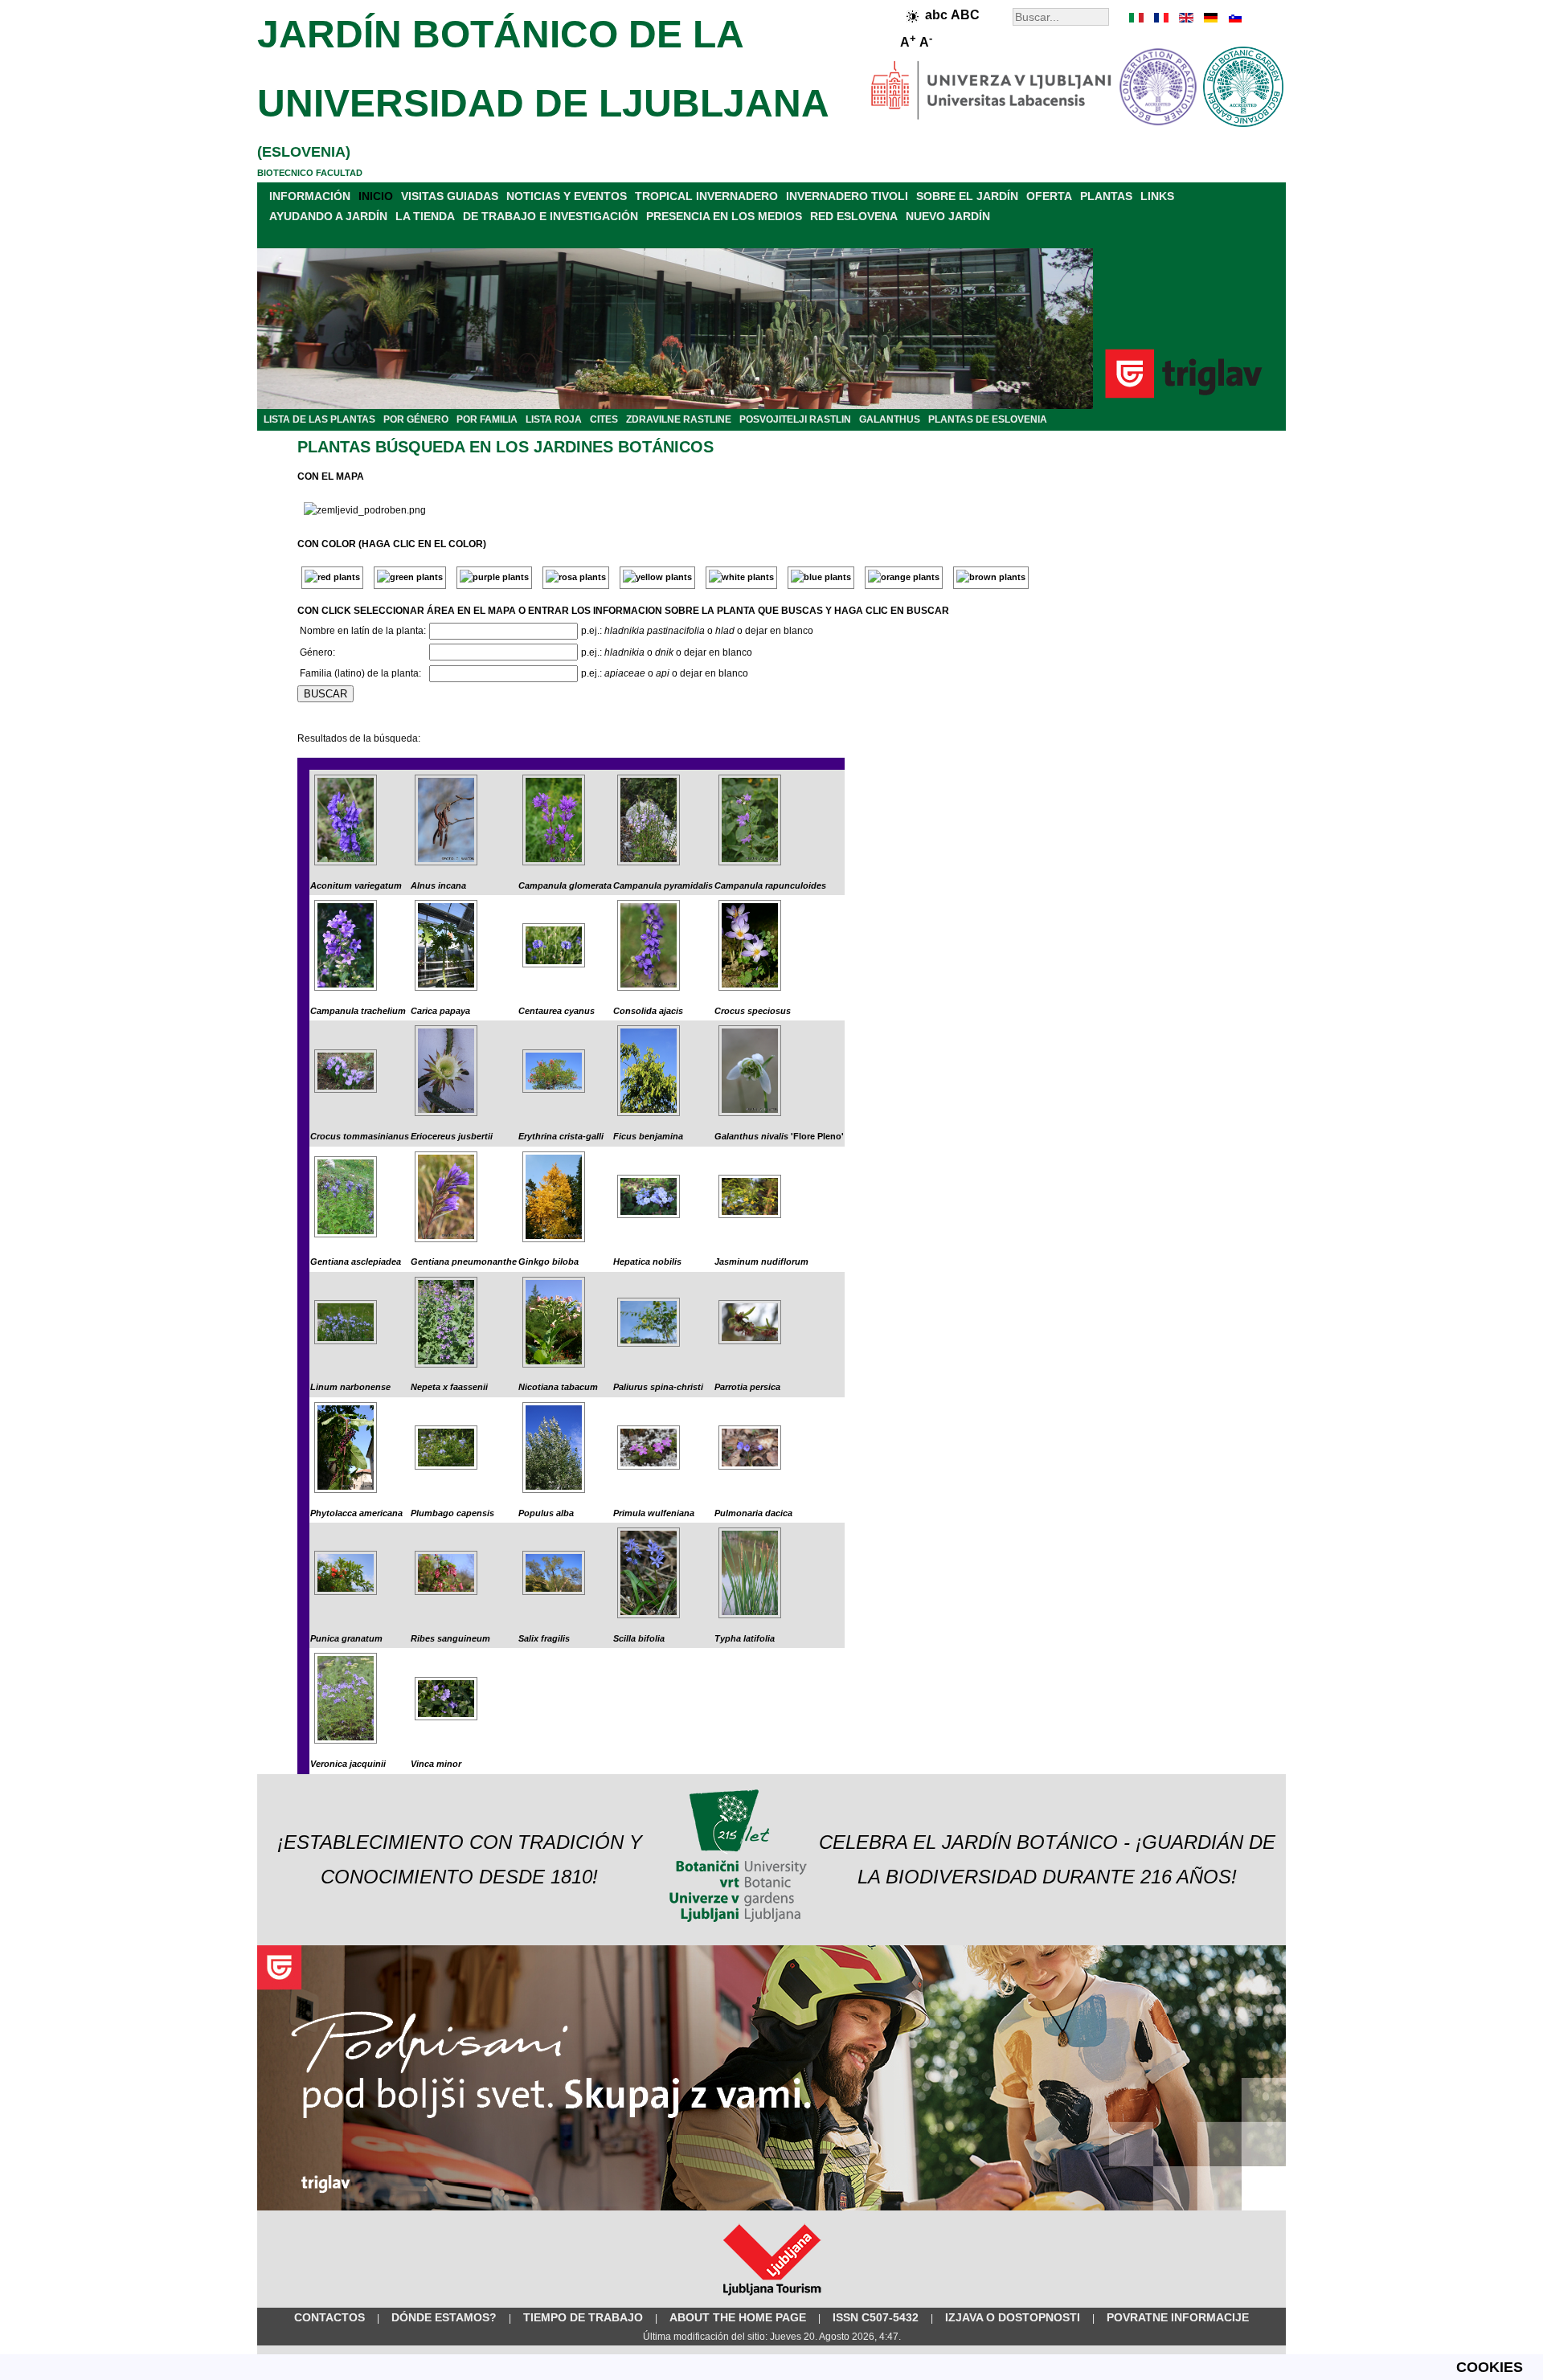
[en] (1185, 18)
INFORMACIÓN (310, 196)
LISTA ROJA (554, 419)
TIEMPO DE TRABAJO (583, 2317)
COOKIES (1490, 2367)
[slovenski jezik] (1234, 18)
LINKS (1157, 196)
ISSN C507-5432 (876, 2317)
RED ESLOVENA (854, 216)
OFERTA (1049, 196)
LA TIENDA (425, 216)
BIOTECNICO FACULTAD (310, 173)
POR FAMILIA (487, 419)
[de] (1209, 18)
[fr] (1161, 18)
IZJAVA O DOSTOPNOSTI (1013, 2317)
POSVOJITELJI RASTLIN (795, 419)
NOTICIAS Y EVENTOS (567, 196)
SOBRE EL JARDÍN (967, 196)
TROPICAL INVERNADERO (706, 196)
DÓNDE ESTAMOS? (444, 2317)
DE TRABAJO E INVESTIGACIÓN (550, 216)
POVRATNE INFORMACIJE (1178, 2317)
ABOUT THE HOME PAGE (738, 2317)
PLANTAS (1106, 196)
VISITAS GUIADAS (450, 196)
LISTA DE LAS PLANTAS (319, 419)
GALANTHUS (890, 419)
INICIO (376, 196)
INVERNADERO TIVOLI (847, 196)
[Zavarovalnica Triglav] (771, 2207)
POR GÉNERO (416, 419)
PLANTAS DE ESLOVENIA (988, 419)
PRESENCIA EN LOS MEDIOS (724, 216)
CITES (604, 419)
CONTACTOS (329, 2317)
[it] (1137, 18)
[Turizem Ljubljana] (772, 2299)
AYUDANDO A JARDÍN (328, 216)
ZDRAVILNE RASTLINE (679, 419)
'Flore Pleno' (779, 1136)
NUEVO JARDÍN (948, 216)
